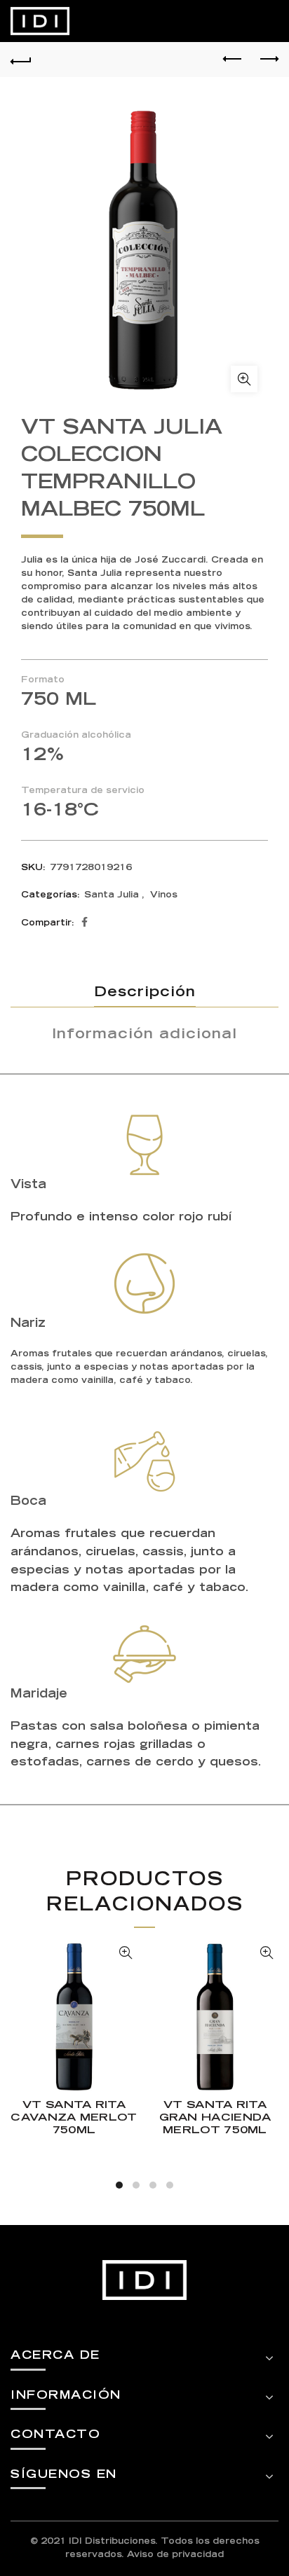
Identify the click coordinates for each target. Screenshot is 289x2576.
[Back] (21, 60)
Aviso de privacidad (175, 2555)
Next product (268, 60)
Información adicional (144, 1035)
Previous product (233, 60)
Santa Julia (112, 895)
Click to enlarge (244, 379)
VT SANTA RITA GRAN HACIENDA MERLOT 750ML (215, 2118)
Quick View (125, 1953)
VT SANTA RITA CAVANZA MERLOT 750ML (74, 2118)
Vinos (164, 895)
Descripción (145, 993)
